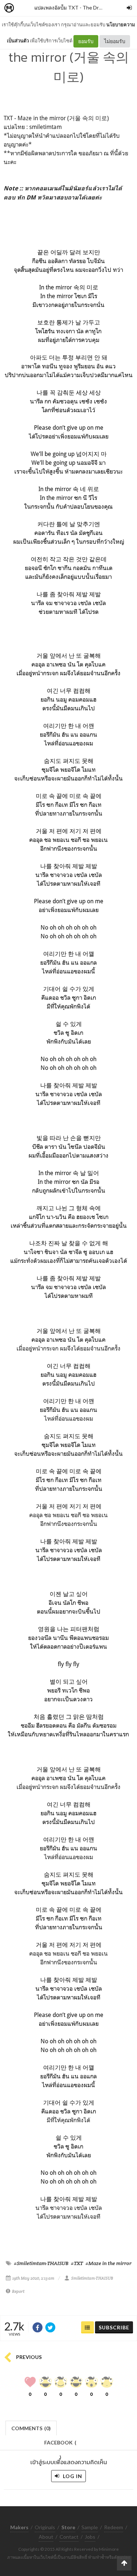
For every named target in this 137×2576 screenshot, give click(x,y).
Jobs (90, 2537)
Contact (69, 2537)
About (46, 2537)
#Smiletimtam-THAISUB (41, 2263)
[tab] (31, 2427)
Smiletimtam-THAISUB (92, 2278)
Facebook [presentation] (60, 2445)
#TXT (77, 2263)
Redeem (114, 2527)
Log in (72, 2476)
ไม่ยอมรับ (115, 41)
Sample (90, 2527)
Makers (25, 8)
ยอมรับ (86, 41)
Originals (45, 2527)
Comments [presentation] (31, 2428)
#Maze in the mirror (109, 2263)
